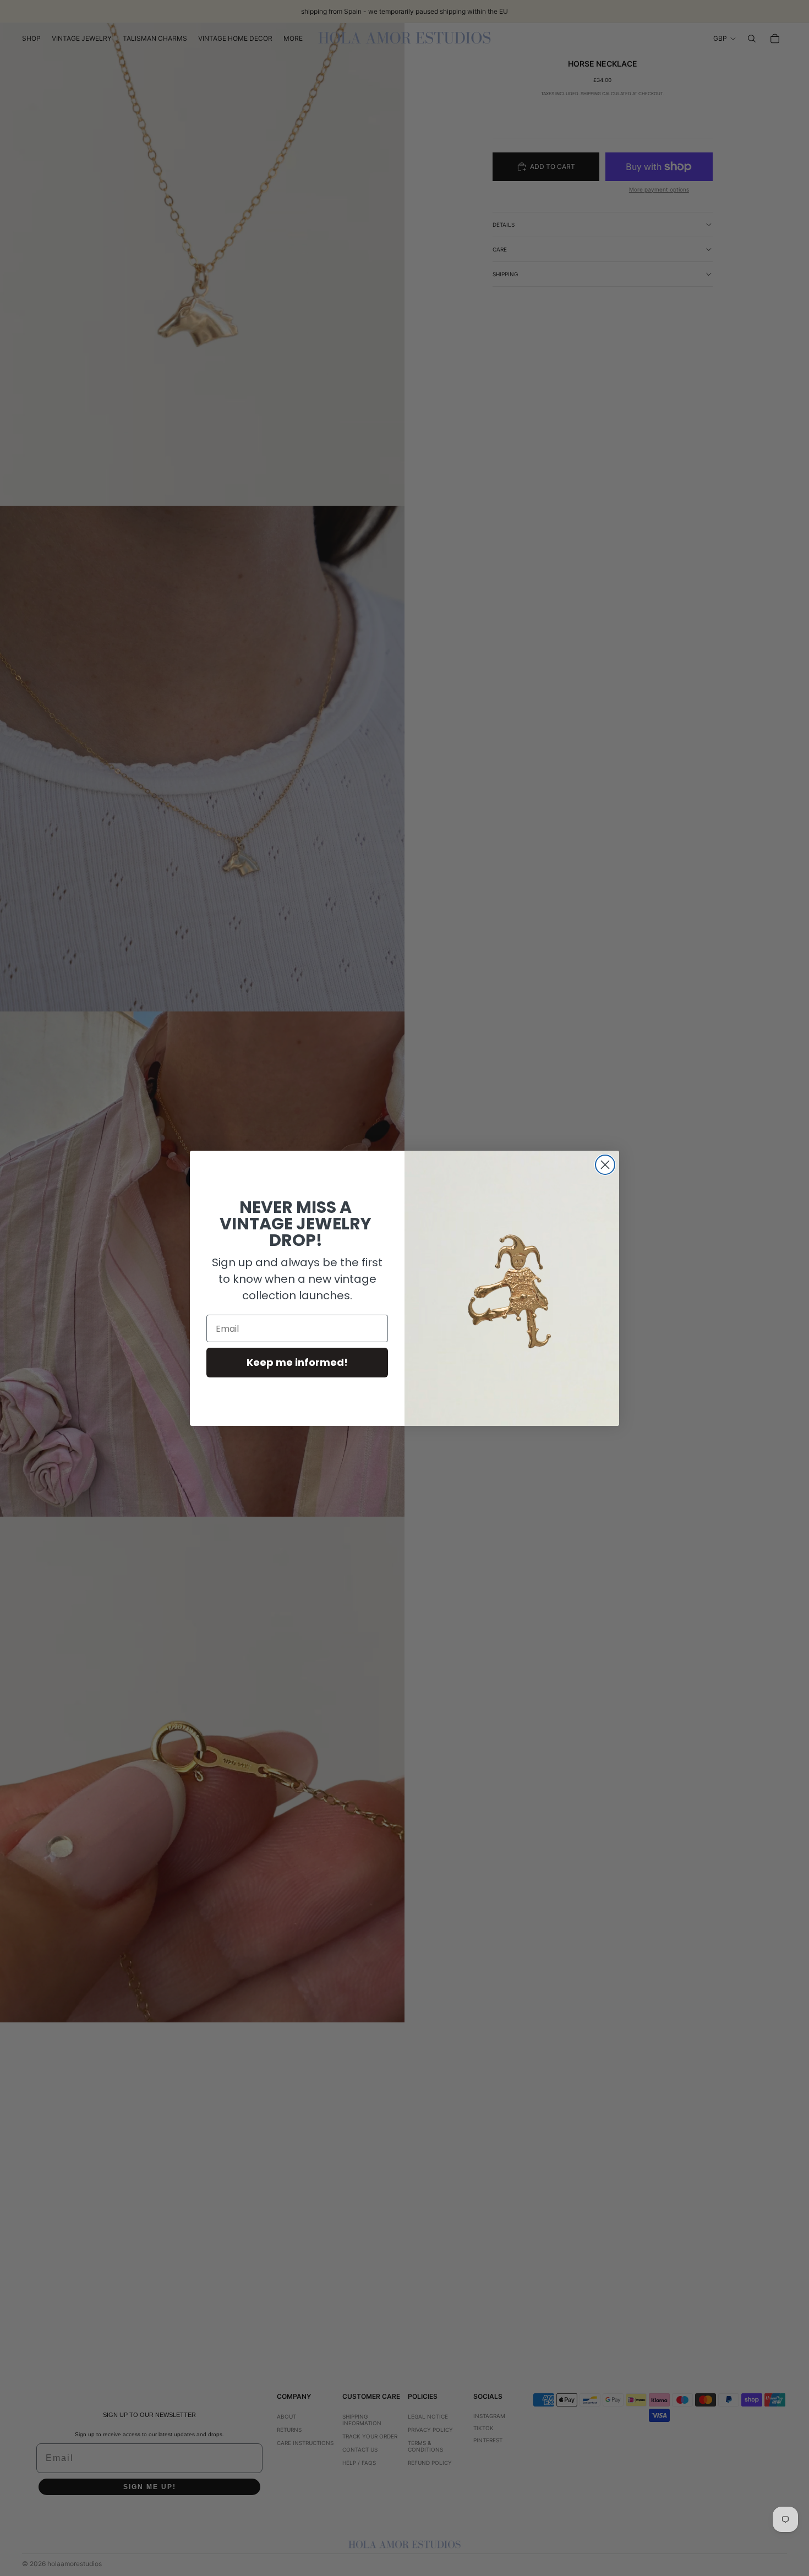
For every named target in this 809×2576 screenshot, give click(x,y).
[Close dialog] (605, 1165)
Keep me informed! (297, 1362)
